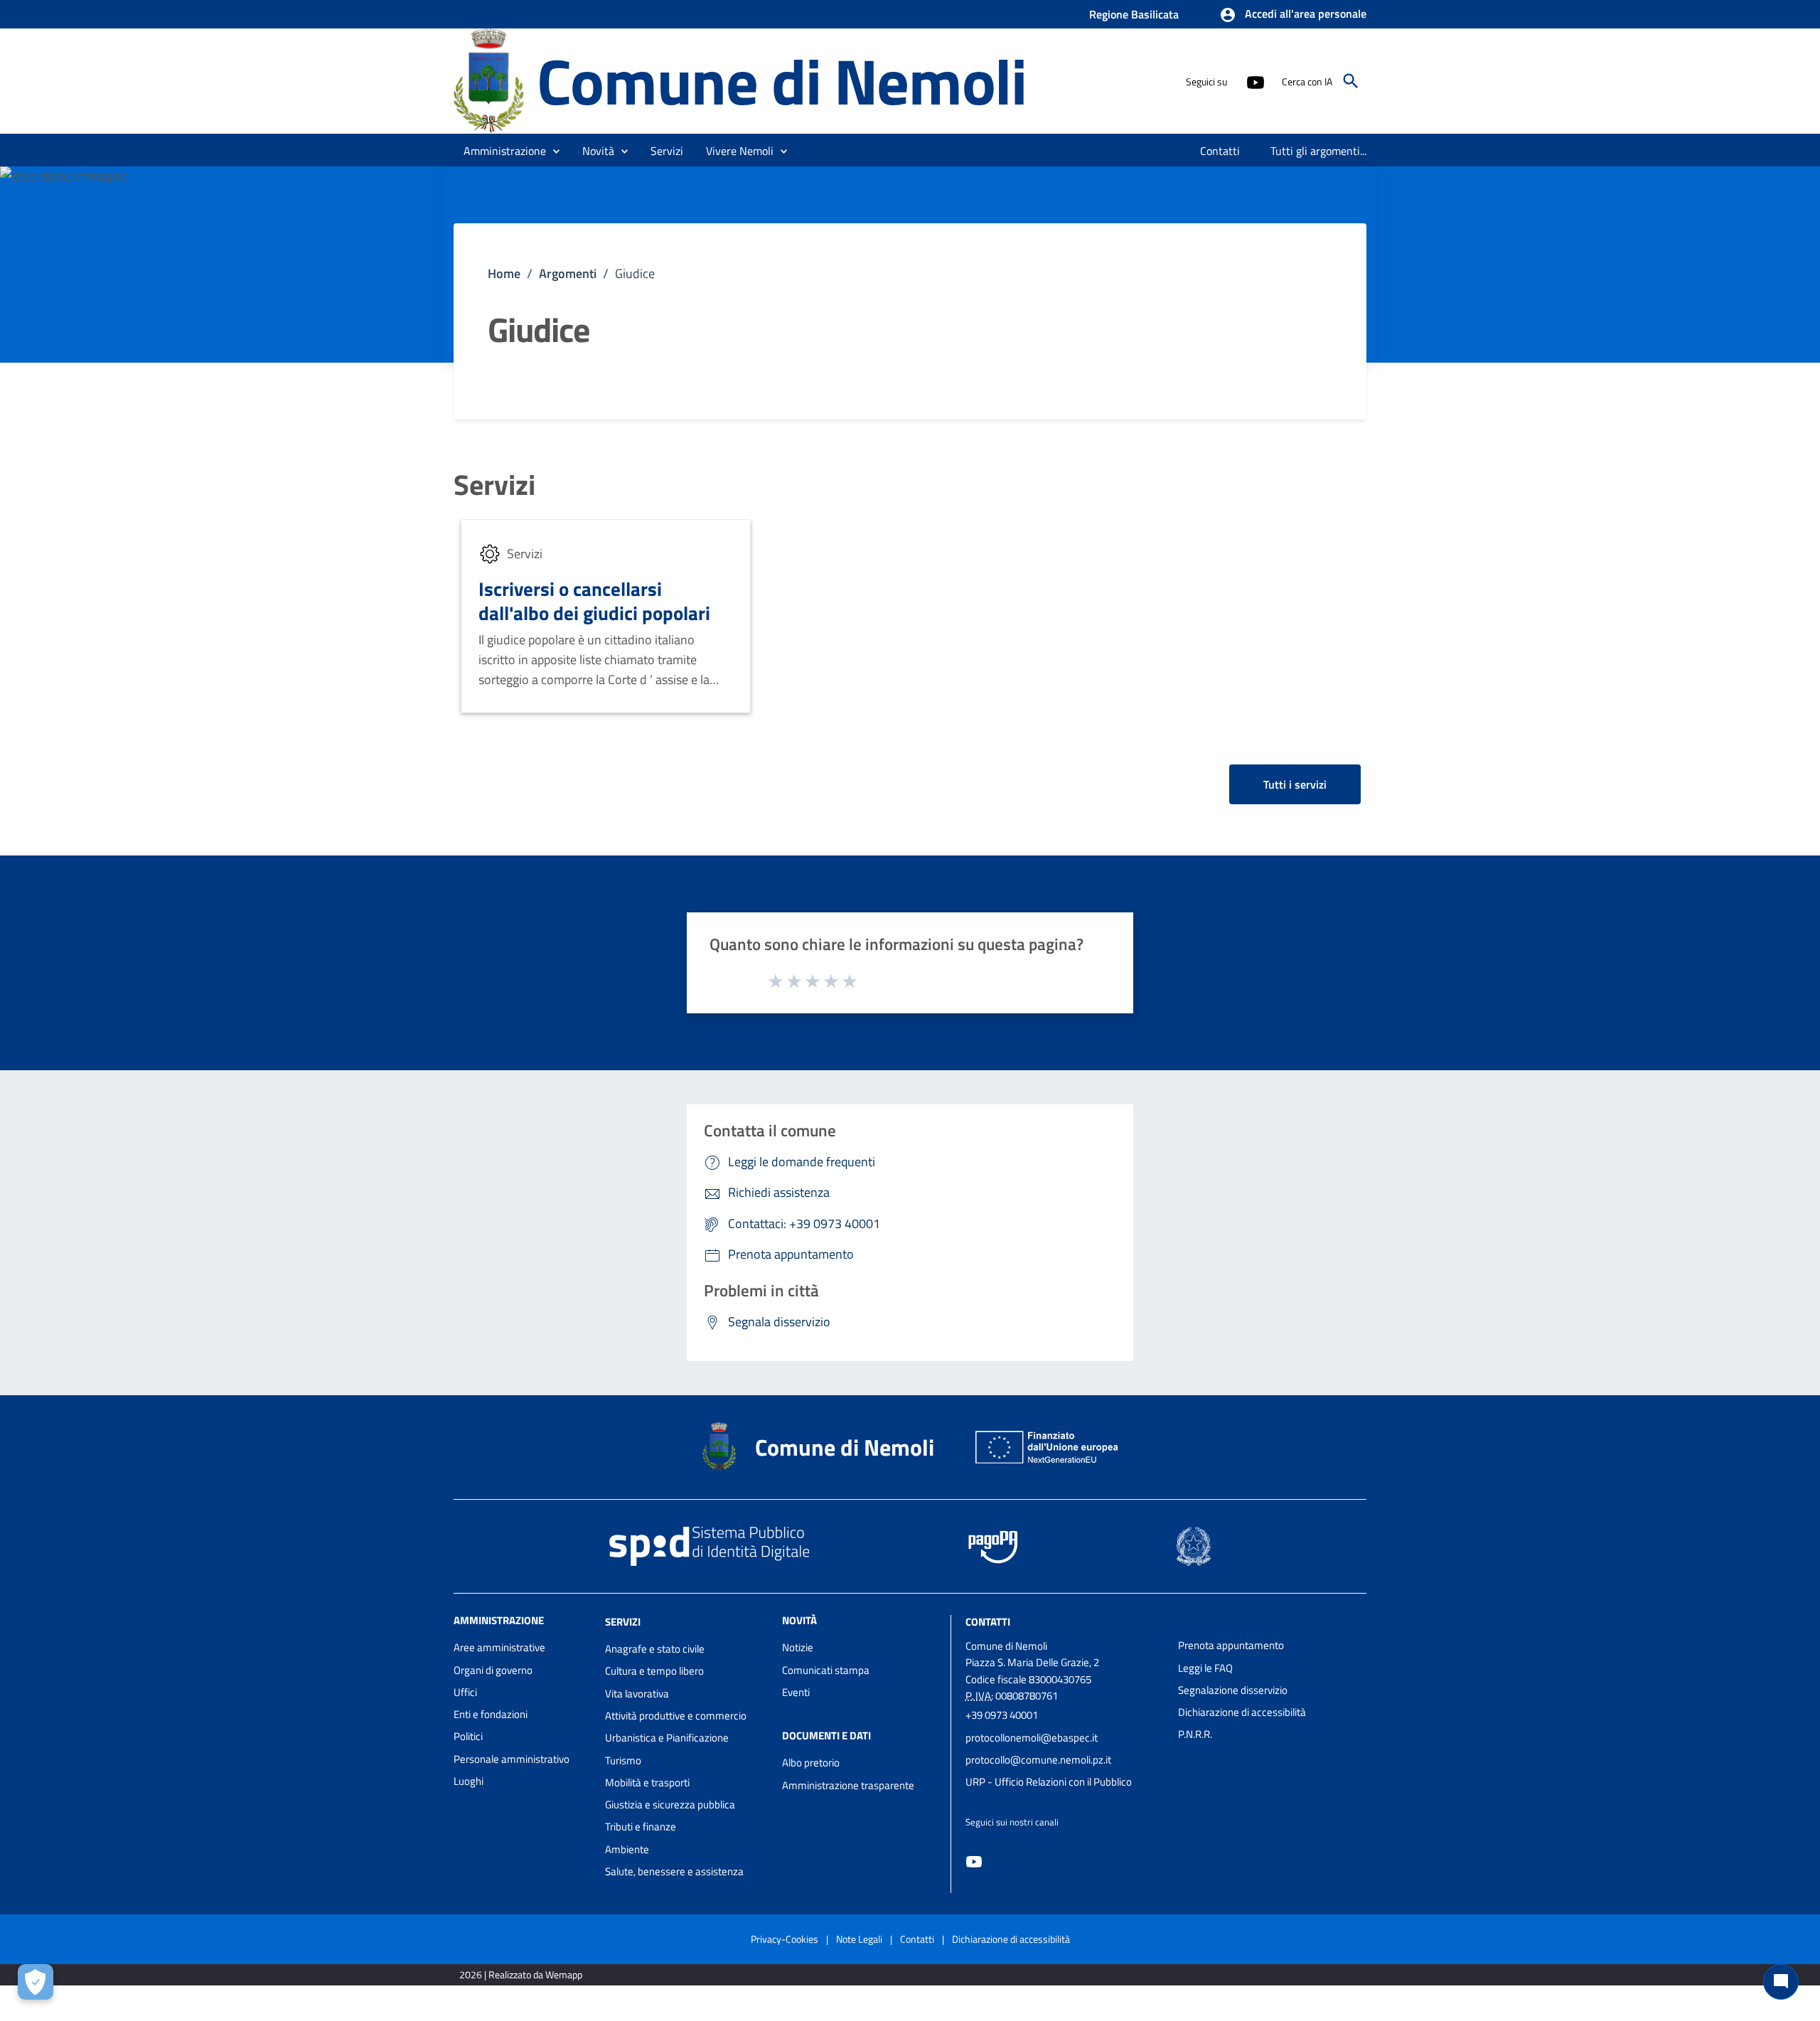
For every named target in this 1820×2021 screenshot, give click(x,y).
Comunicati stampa (826, 1670)
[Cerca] (1351, 81)
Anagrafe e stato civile (655, 1649)
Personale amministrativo (512, 1759)
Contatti (988, 1622)
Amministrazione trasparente (848, 1785)
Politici (468, 1736)
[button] (1293, 15)
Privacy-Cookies (785, 1939)
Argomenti (568, 273)
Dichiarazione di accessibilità (1242, 1712)
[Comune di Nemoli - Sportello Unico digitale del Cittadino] (489, 80)
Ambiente (627, 1849)
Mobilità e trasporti (647, 1782)
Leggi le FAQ (1205, 1668)
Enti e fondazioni (491, 1714)
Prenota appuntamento (1231, 1645)
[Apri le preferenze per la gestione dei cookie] (36, 1982)
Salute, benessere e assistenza (674, 1871)
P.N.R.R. (1195, 1734)
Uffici (465, 1692)
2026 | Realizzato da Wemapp (521, 1974)
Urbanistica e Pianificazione (667, 1738)
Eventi (796, 1692)
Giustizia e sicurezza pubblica (670, 1804)
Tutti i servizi (1295, 784)
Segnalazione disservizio (1233, 1690)
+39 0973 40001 (1002, 1715)
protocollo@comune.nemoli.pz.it (1038, 1760)
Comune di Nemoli (782, 81)
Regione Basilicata (1134, 14)
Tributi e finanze (641, 1827)
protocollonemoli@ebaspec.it (1032, 1738)
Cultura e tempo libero (654, 1671)
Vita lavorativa (637, 1694)
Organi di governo (493, 1670)
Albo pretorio (811, 1763)
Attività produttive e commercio (676, 1716)
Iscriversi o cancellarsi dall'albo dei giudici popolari (594, 601)
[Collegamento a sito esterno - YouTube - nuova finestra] (1255, 81)
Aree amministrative (499, 1647)
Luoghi (469, 1781)
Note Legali (859, 1939)
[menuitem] (1220, 151)
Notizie (798, 1647)
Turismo (623, 1760)
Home (504, 273)
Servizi (494, 485)
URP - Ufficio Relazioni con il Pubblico (1049, 1782)
